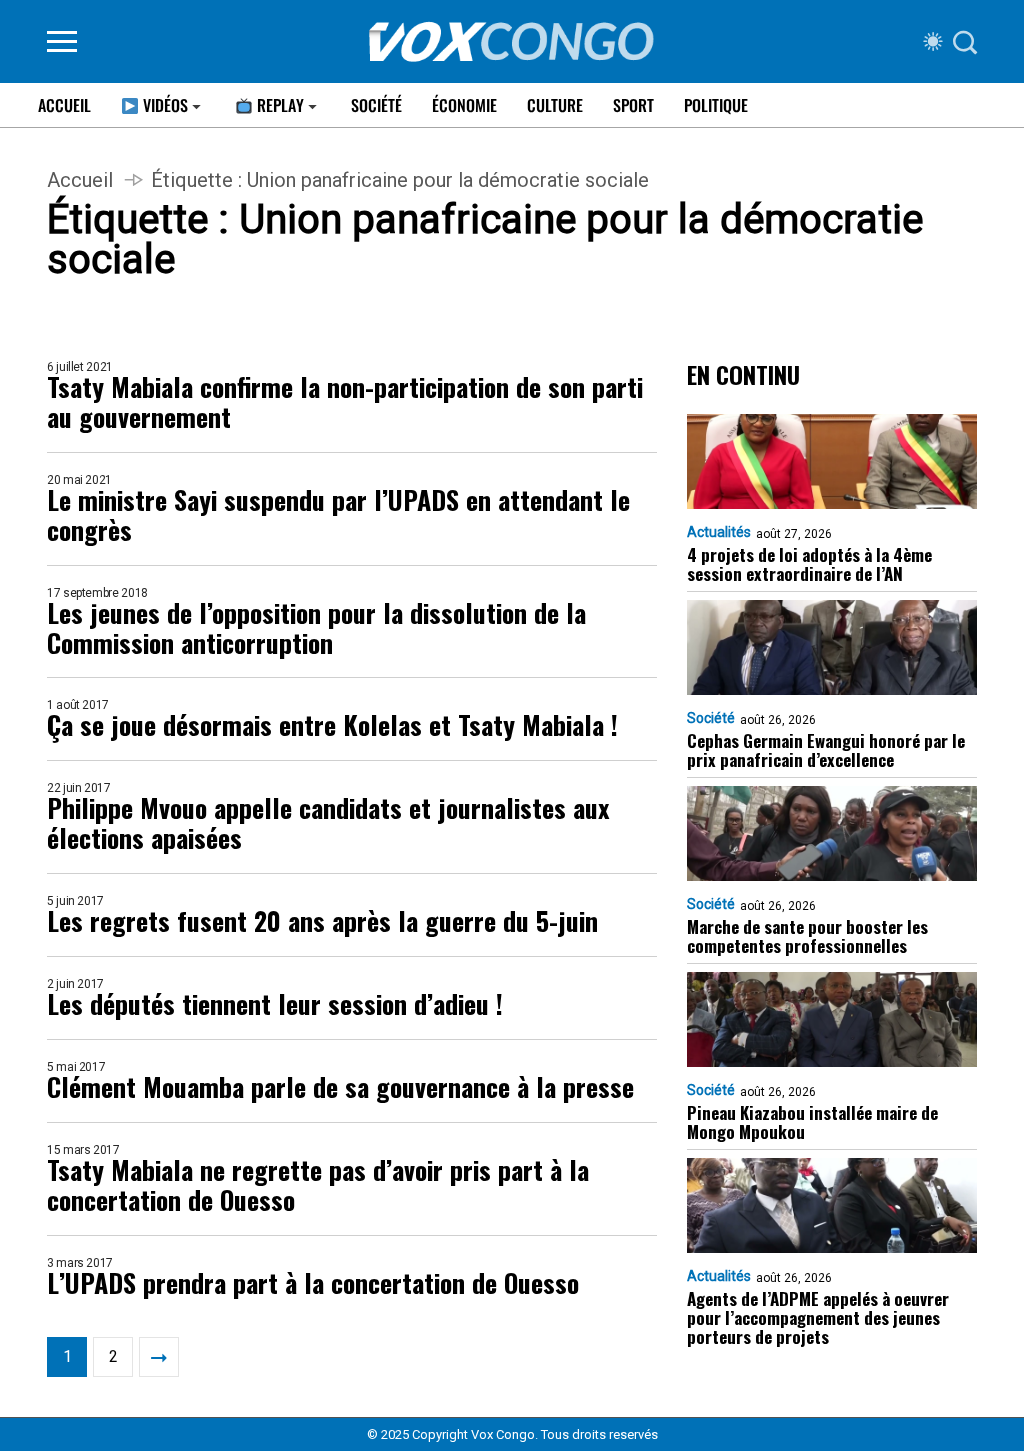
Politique (716, 105)
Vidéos (163, 105)
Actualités (719, 532)
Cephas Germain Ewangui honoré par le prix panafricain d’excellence (826, 750)
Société (376, 105)
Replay (278, 105)
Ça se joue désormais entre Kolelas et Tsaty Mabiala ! (332, 725)
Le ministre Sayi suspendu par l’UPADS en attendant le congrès (338, 515)
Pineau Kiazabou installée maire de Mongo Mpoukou (812, 1122)
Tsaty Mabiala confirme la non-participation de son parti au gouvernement (345, 402)
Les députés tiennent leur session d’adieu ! (275, 1004)
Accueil (64, 105)
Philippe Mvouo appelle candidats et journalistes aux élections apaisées (328, 823)
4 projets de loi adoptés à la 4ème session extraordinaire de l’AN (809, 564)
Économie (464, 105)
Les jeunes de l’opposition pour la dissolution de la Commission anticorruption (316, 628)
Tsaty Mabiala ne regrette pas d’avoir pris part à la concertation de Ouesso (318, 1185)
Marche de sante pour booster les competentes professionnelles (807, 936)
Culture (555, 105)
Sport (633, 105)
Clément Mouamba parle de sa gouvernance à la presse (340, 1087)
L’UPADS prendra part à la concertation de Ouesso (313, 1283)
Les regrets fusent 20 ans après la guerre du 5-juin (322, 921)
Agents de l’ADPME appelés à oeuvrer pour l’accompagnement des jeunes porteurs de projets (818, 1317)
